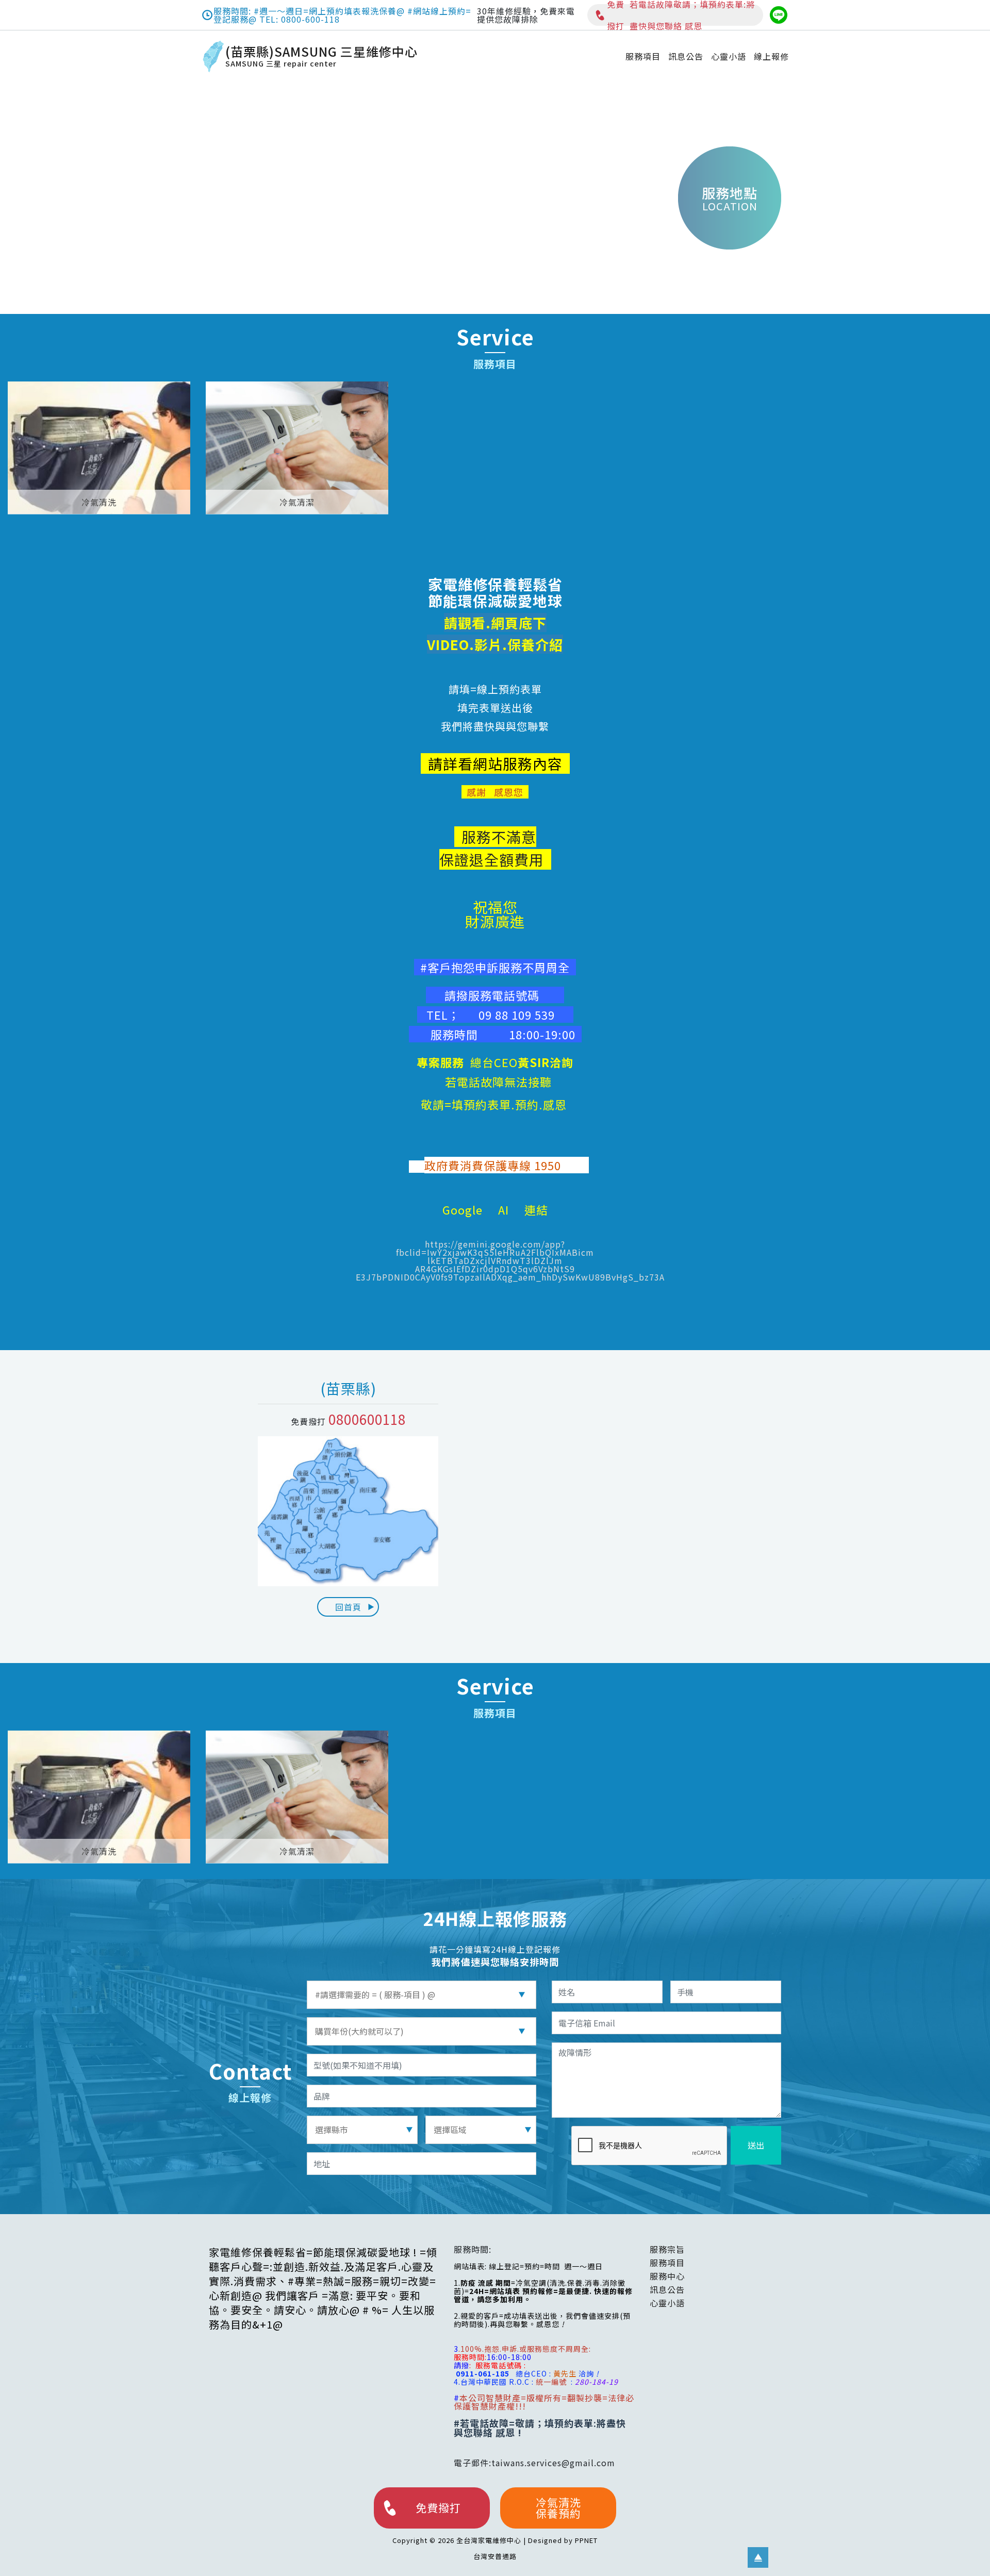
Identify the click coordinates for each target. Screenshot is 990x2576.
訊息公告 (686, 56)
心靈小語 (729, 56)
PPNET (586, 2540)
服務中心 (667, 2276)
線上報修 (771, 56)
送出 (756, 2145)
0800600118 (367, 1419)
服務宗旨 (667, 2249)
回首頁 (348, 1607)
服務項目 (643, 56)
